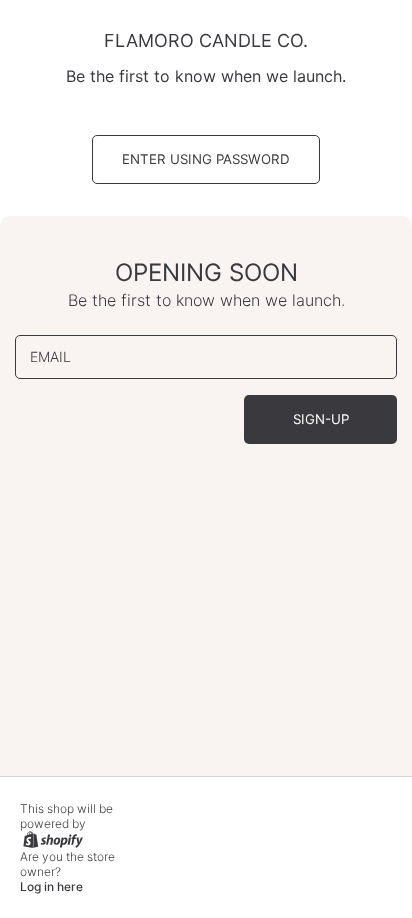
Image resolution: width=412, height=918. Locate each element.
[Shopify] (51, 838)
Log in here (51, 887)
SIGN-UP (321, 419)
